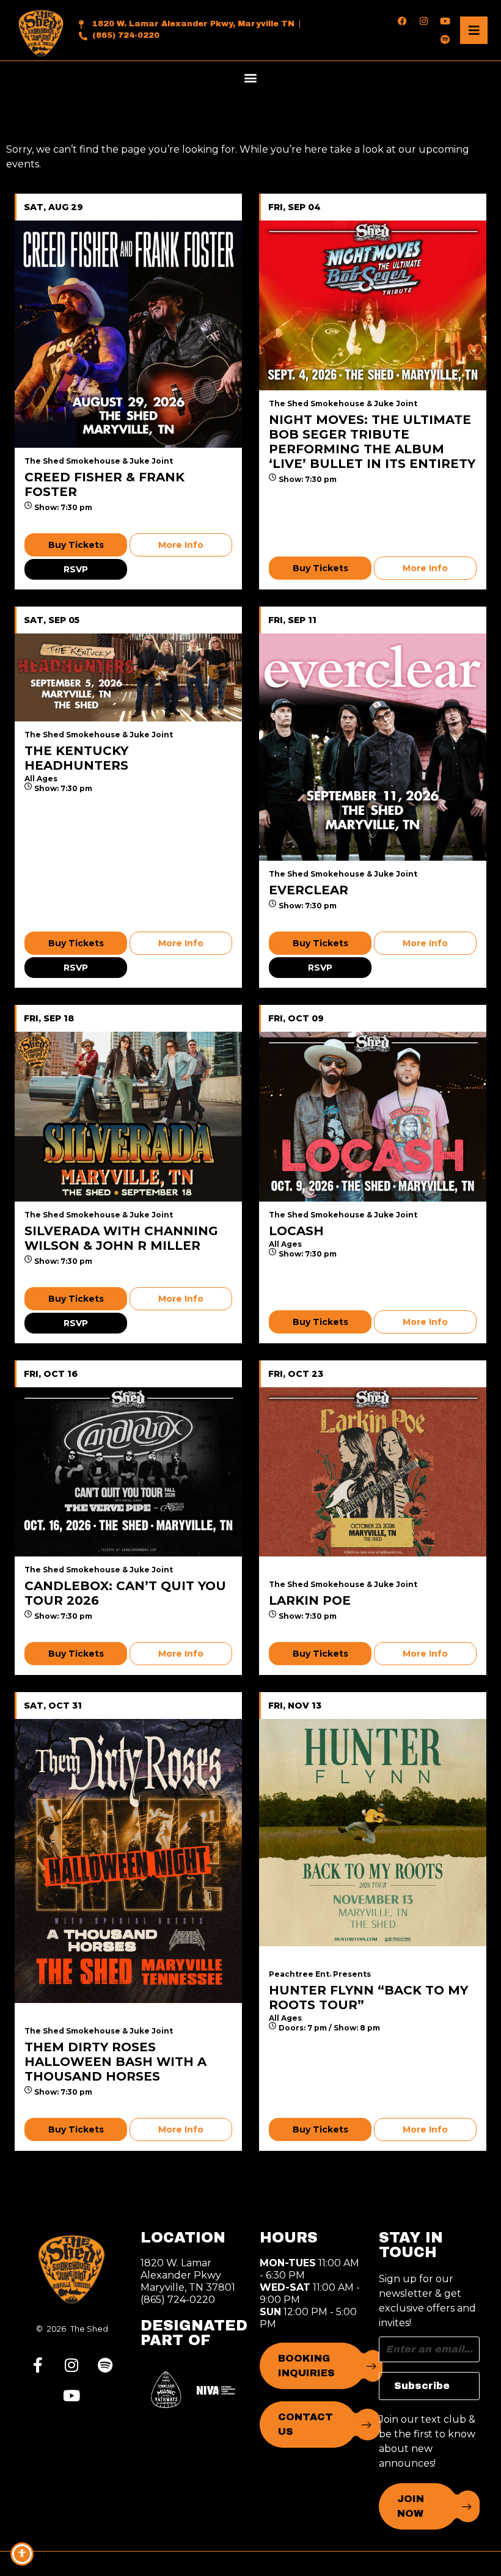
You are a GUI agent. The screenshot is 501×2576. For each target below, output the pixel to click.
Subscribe (422, 2386)
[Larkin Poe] (373, 1472)
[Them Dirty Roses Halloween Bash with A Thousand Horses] (128, 1861)
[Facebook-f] (38, 2365)
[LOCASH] (373, 1116)
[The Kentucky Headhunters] (128, 677)
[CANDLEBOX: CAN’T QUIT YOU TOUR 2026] (128, 1472)
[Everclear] (373, 747)
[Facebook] (402, 21)
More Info (181, 545)
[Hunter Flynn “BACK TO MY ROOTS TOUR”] (373, 1833)
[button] (251, 77)
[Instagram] (423, 21)
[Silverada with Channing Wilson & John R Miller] (128, 1116)
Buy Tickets (76, 545)
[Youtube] (445, 21)
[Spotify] (445, 39)
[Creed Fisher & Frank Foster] (128, 334)
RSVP (76, 569)
